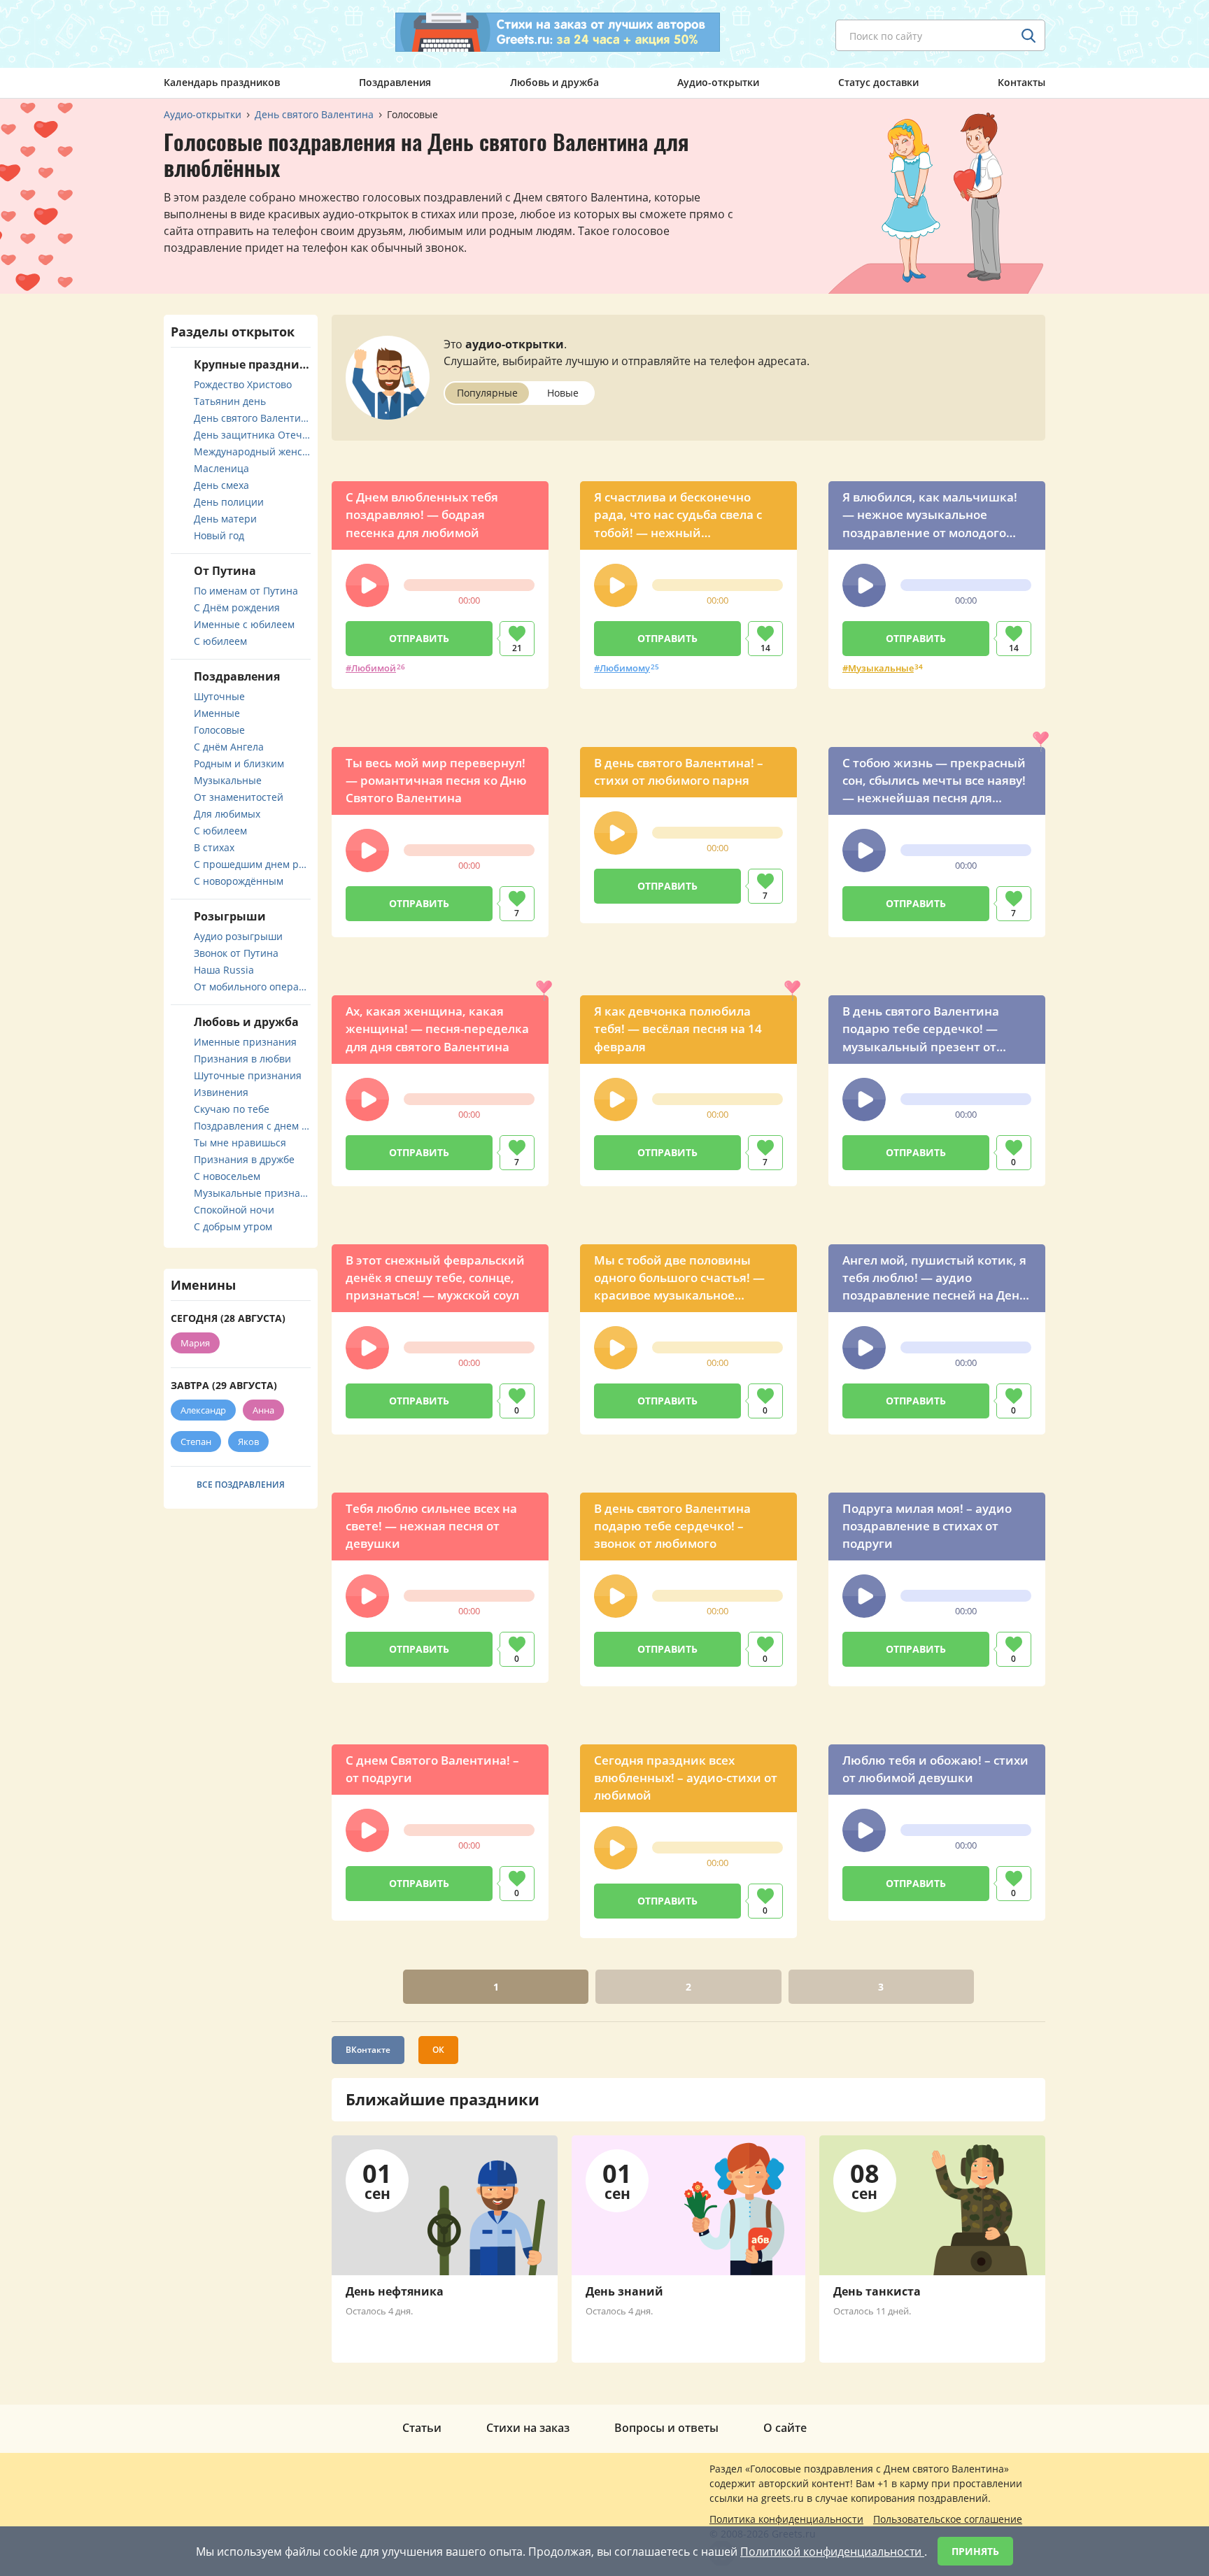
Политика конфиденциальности (786, 2519)
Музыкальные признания (252, 1193)
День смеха (221, 485)
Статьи (422, 2428)
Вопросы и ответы (666, 2428)
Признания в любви (242, 1059)
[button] (367, 585)
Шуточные (219, 696)
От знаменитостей (239, 797)
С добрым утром (233, 1226)
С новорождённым (239, 881)
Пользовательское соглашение (948, 2519)
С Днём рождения (237, 607)
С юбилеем (220, 641)
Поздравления (395, 82)
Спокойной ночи (234, 1210)
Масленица (221, 468)
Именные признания (245, 1042)
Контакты (1021, 82)
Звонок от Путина (236, 953)
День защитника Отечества (252, 435)
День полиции (229, 502)
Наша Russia (224, 970)
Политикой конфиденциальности (832, 2552)
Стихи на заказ (528, 2428)
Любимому (625, 668)
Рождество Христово (243, 384)
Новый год (219, 535)
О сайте (785, 2428)
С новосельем (227, 1176)
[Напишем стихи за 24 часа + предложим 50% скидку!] (558, 32)
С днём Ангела (229, 747)
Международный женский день (252, 451)
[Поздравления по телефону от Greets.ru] (222, 33)
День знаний (624, 2291)
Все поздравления (241, 1485)
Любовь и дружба (554, 82)
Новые (563, 393)
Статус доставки (878, 82)
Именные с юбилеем (244, 624)
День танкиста (877, 2291)
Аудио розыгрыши (238, 936)
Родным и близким (239, 763)
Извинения (221, 1092)
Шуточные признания (248, 1075)
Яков (248, 1442)
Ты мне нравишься (240, 1143)
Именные (217, 713)
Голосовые (219, 730)
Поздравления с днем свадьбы (252, 1126)
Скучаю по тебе (232, 1109)
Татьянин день (230, 401)
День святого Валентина (252, 418)
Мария (195, 1343)
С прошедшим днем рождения (252, 864)
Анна (263, 1410)
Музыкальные (881, 668)
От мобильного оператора (252, 987)
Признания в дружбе (244, 1159)
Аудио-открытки (718, 82)
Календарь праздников (222, 82)
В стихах (214, 847)
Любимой (374, 668)
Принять (975, 2551)
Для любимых (227, 814)
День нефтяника (395, 2291)
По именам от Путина (246, 591)
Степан (196, 1442)
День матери (225, 519)
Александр (203, 1410)
